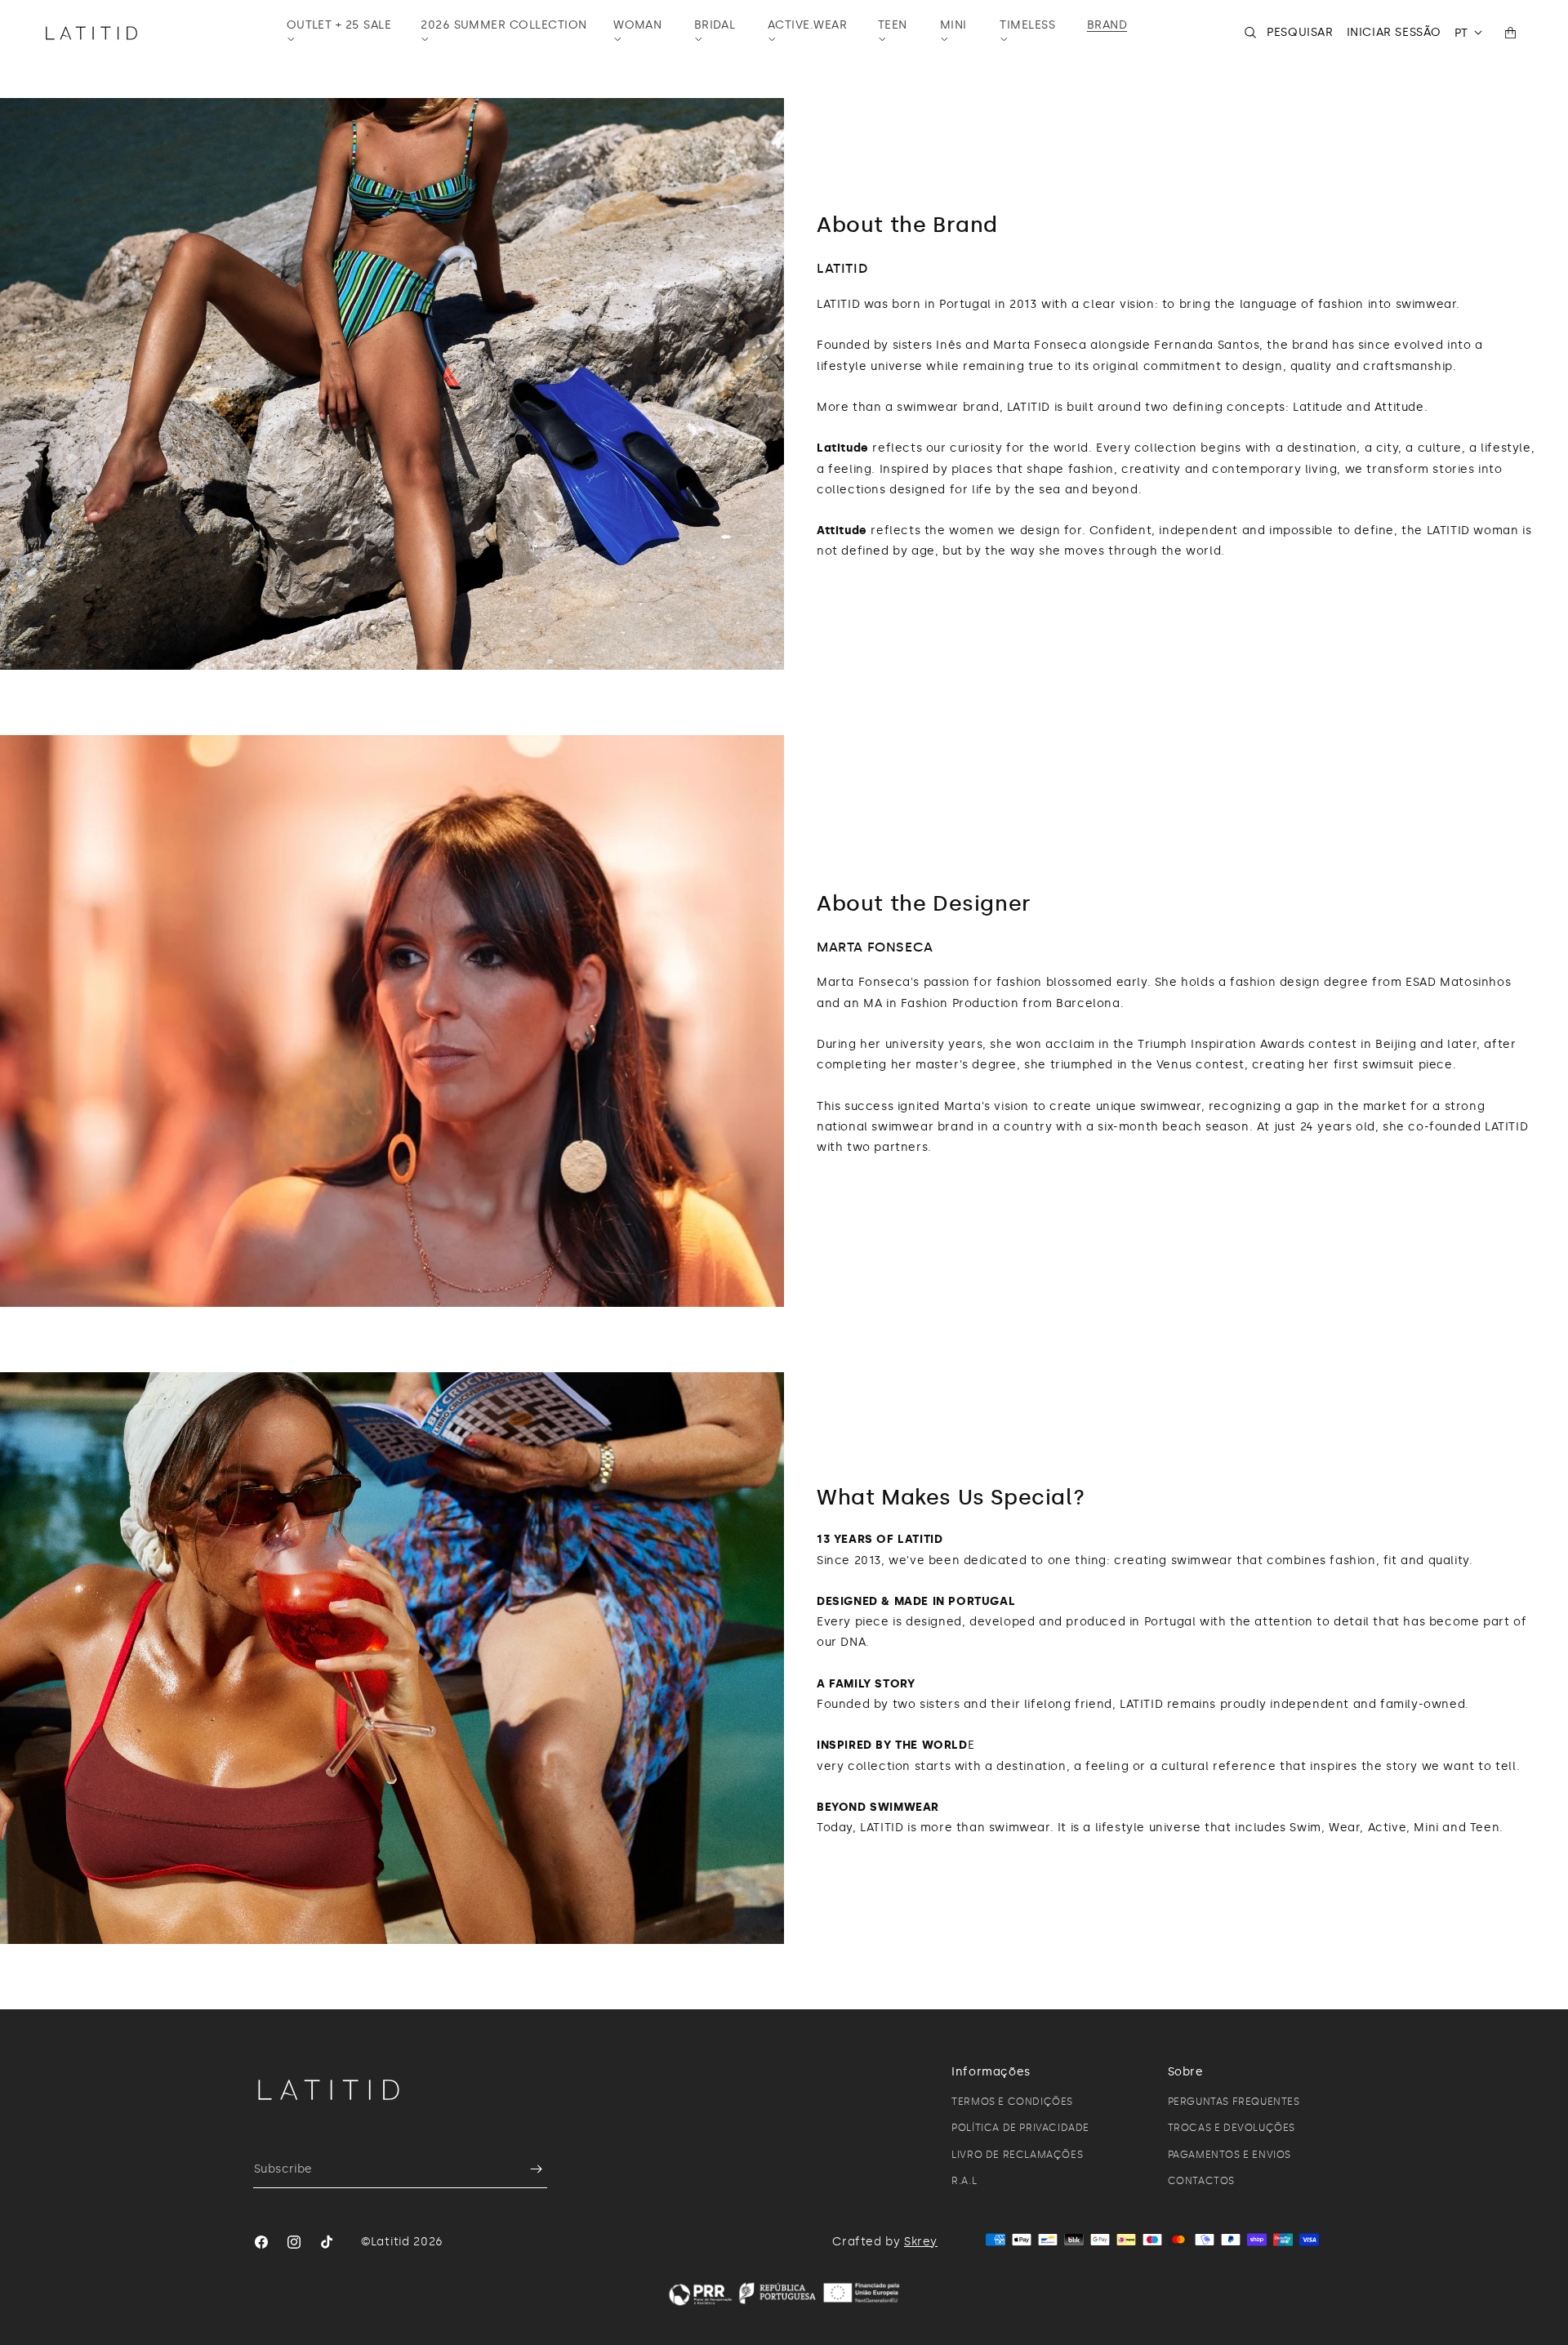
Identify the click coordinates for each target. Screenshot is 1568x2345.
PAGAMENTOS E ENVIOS (1229, 2155)
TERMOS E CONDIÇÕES (1012, 2102)
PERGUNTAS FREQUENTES (1234, 2102)
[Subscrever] (528, 2169)
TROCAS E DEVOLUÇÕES (1232, 2128)
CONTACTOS (1201, 2181)
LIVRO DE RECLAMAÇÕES (1017, 2155)
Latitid (390, 2242)
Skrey (921, 2242)
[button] (343, 33)
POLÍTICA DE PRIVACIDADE (1020, 2128)
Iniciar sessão (1394, 32)
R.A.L (964, 2181)
